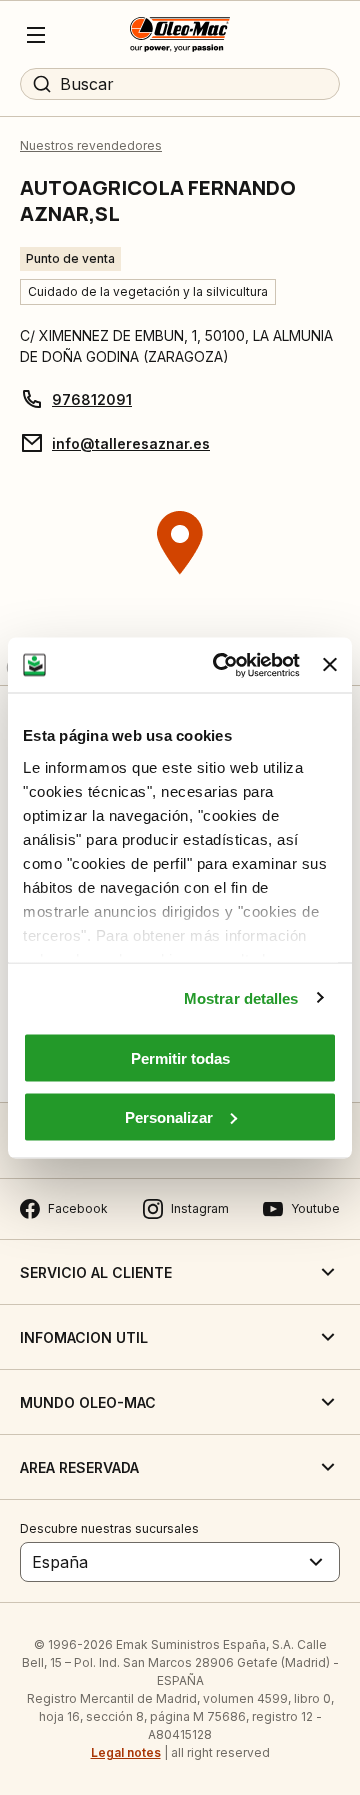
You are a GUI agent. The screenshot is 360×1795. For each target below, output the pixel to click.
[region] (180, 580)
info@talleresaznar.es (131, 443)
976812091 (92, 399)
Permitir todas (180, 1058)
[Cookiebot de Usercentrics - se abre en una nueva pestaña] (222, 665)
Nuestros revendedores (91, 145)
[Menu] (36, 35)
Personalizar (169, 1116)
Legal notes (126, 1752)
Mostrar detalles (241, 997)
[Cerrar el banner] (330, 665)
